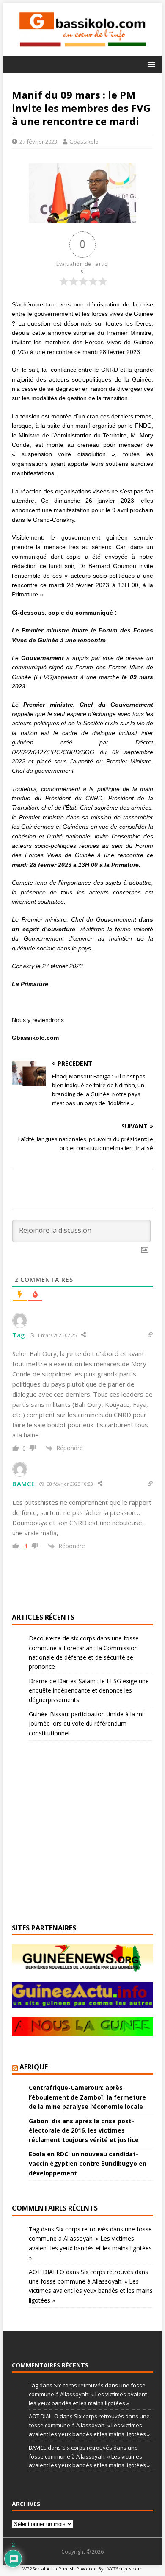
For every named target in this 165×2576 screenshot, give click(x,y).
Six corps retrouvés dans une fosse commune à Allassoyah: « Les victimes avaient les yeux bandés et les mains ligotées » (88, 2394)
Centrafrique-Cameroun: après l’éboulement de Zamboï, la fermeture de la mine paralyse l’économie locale (87, 2097)
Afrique (34, 2067)
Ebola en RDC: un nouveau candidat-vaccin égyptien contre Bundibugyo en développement (88, 2164)
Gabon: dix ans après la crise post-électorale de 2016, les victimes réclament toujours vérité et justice (84, 2130)
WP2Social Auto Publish (49, 2569)
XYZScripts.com (125, 2569)
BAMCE (24, 1484)
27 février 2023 (38, 142)
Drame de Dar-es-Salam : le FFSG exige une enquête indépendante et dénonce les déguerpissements (89, 1690)
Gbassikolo (84, 142)
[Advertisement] (124, 46)
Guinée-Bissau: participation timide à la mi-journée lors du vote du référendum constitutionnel (87, 1724)
